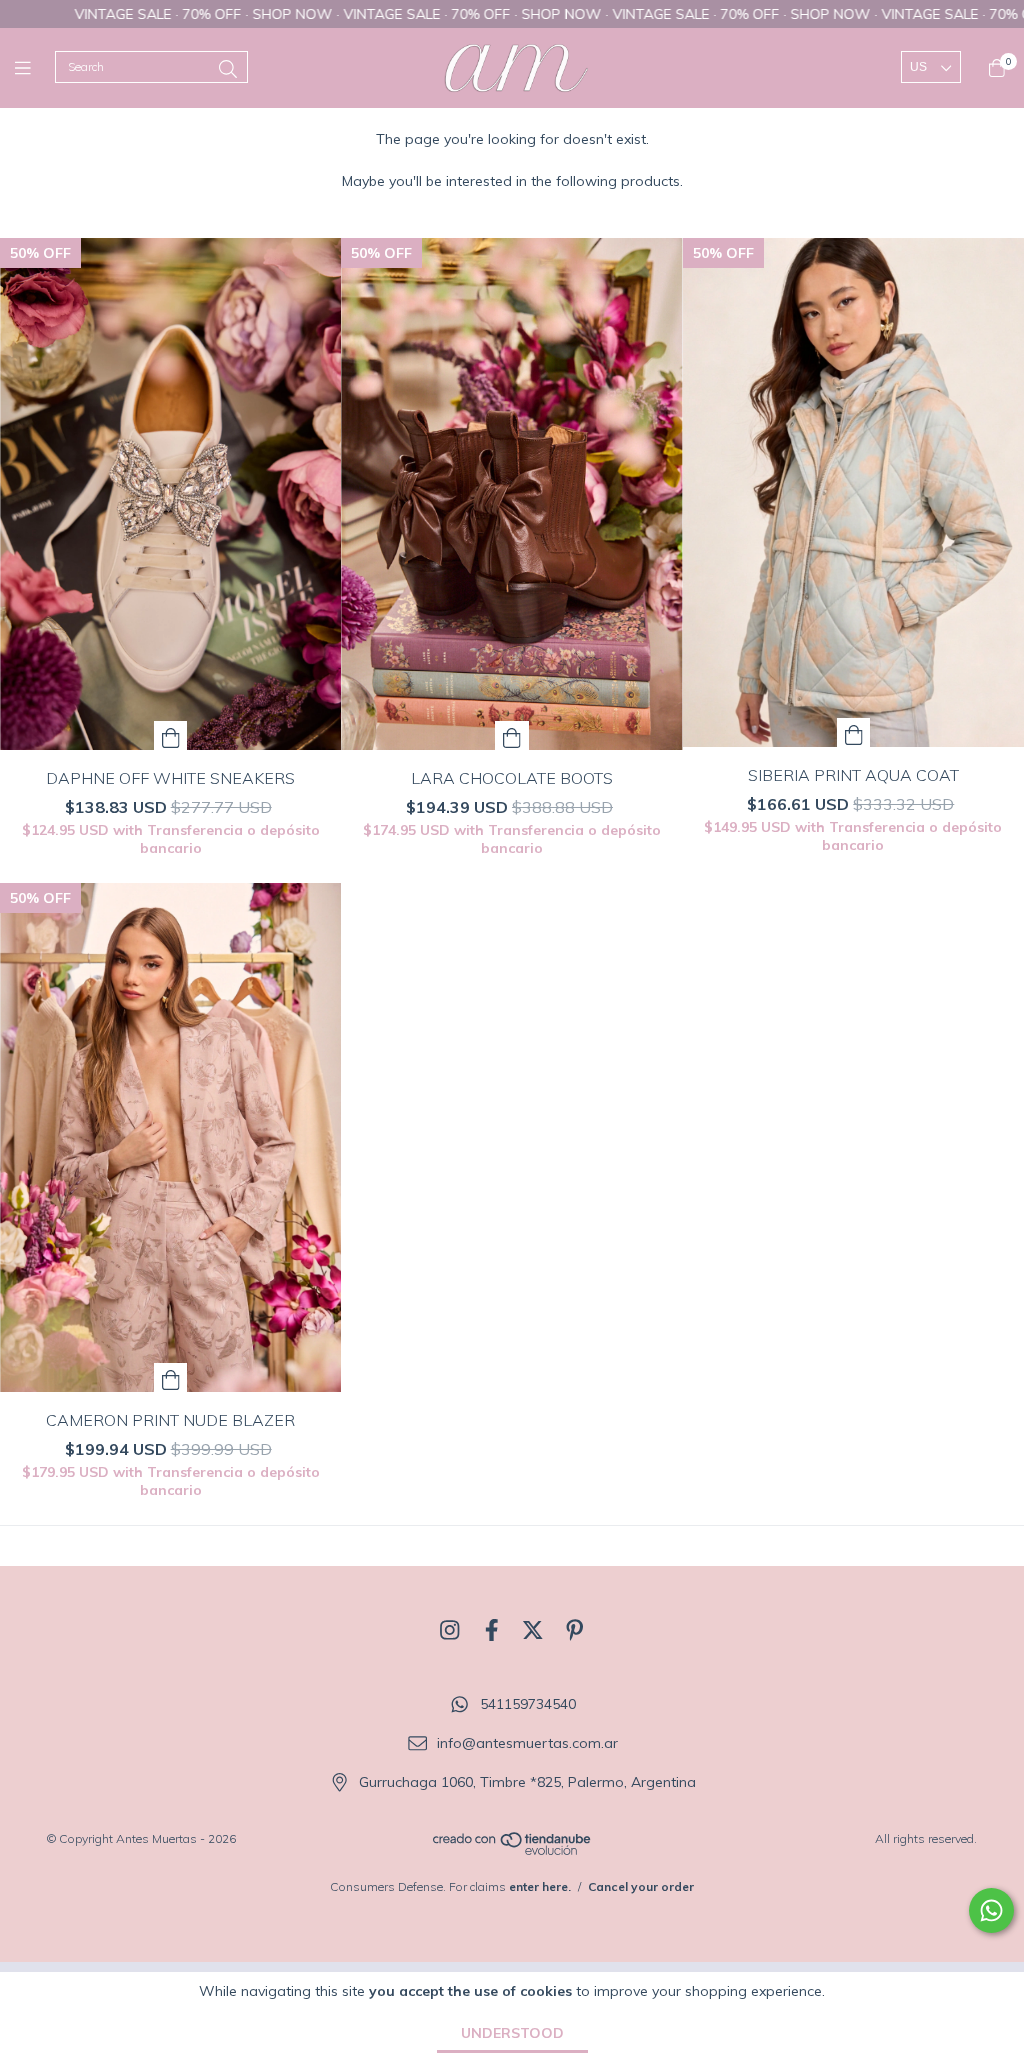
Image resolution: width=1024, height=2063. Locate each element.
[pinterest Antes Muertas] (575, 1630)
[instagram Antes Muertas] (450, 1630)
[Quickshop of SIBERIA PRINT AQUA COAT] (854, 732)
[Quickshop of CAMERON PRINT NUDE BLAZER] (171, 1377)
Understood (512, 2033)
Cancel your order (641, 1886)
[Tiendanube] (513, 1851)
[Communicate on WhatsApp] (991, 1910)
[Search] (228, 69)
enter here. (540, 1886)
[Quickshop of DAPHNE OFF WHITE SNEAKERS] (171, 735)
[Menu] (35, 67)
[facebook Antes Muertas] (492, 1630)
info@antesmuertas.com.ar (527, 1743)
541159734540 (528, 1705)
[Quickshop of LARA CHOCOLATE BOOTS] (512, 735)
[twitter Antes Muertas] (533, 1630)
